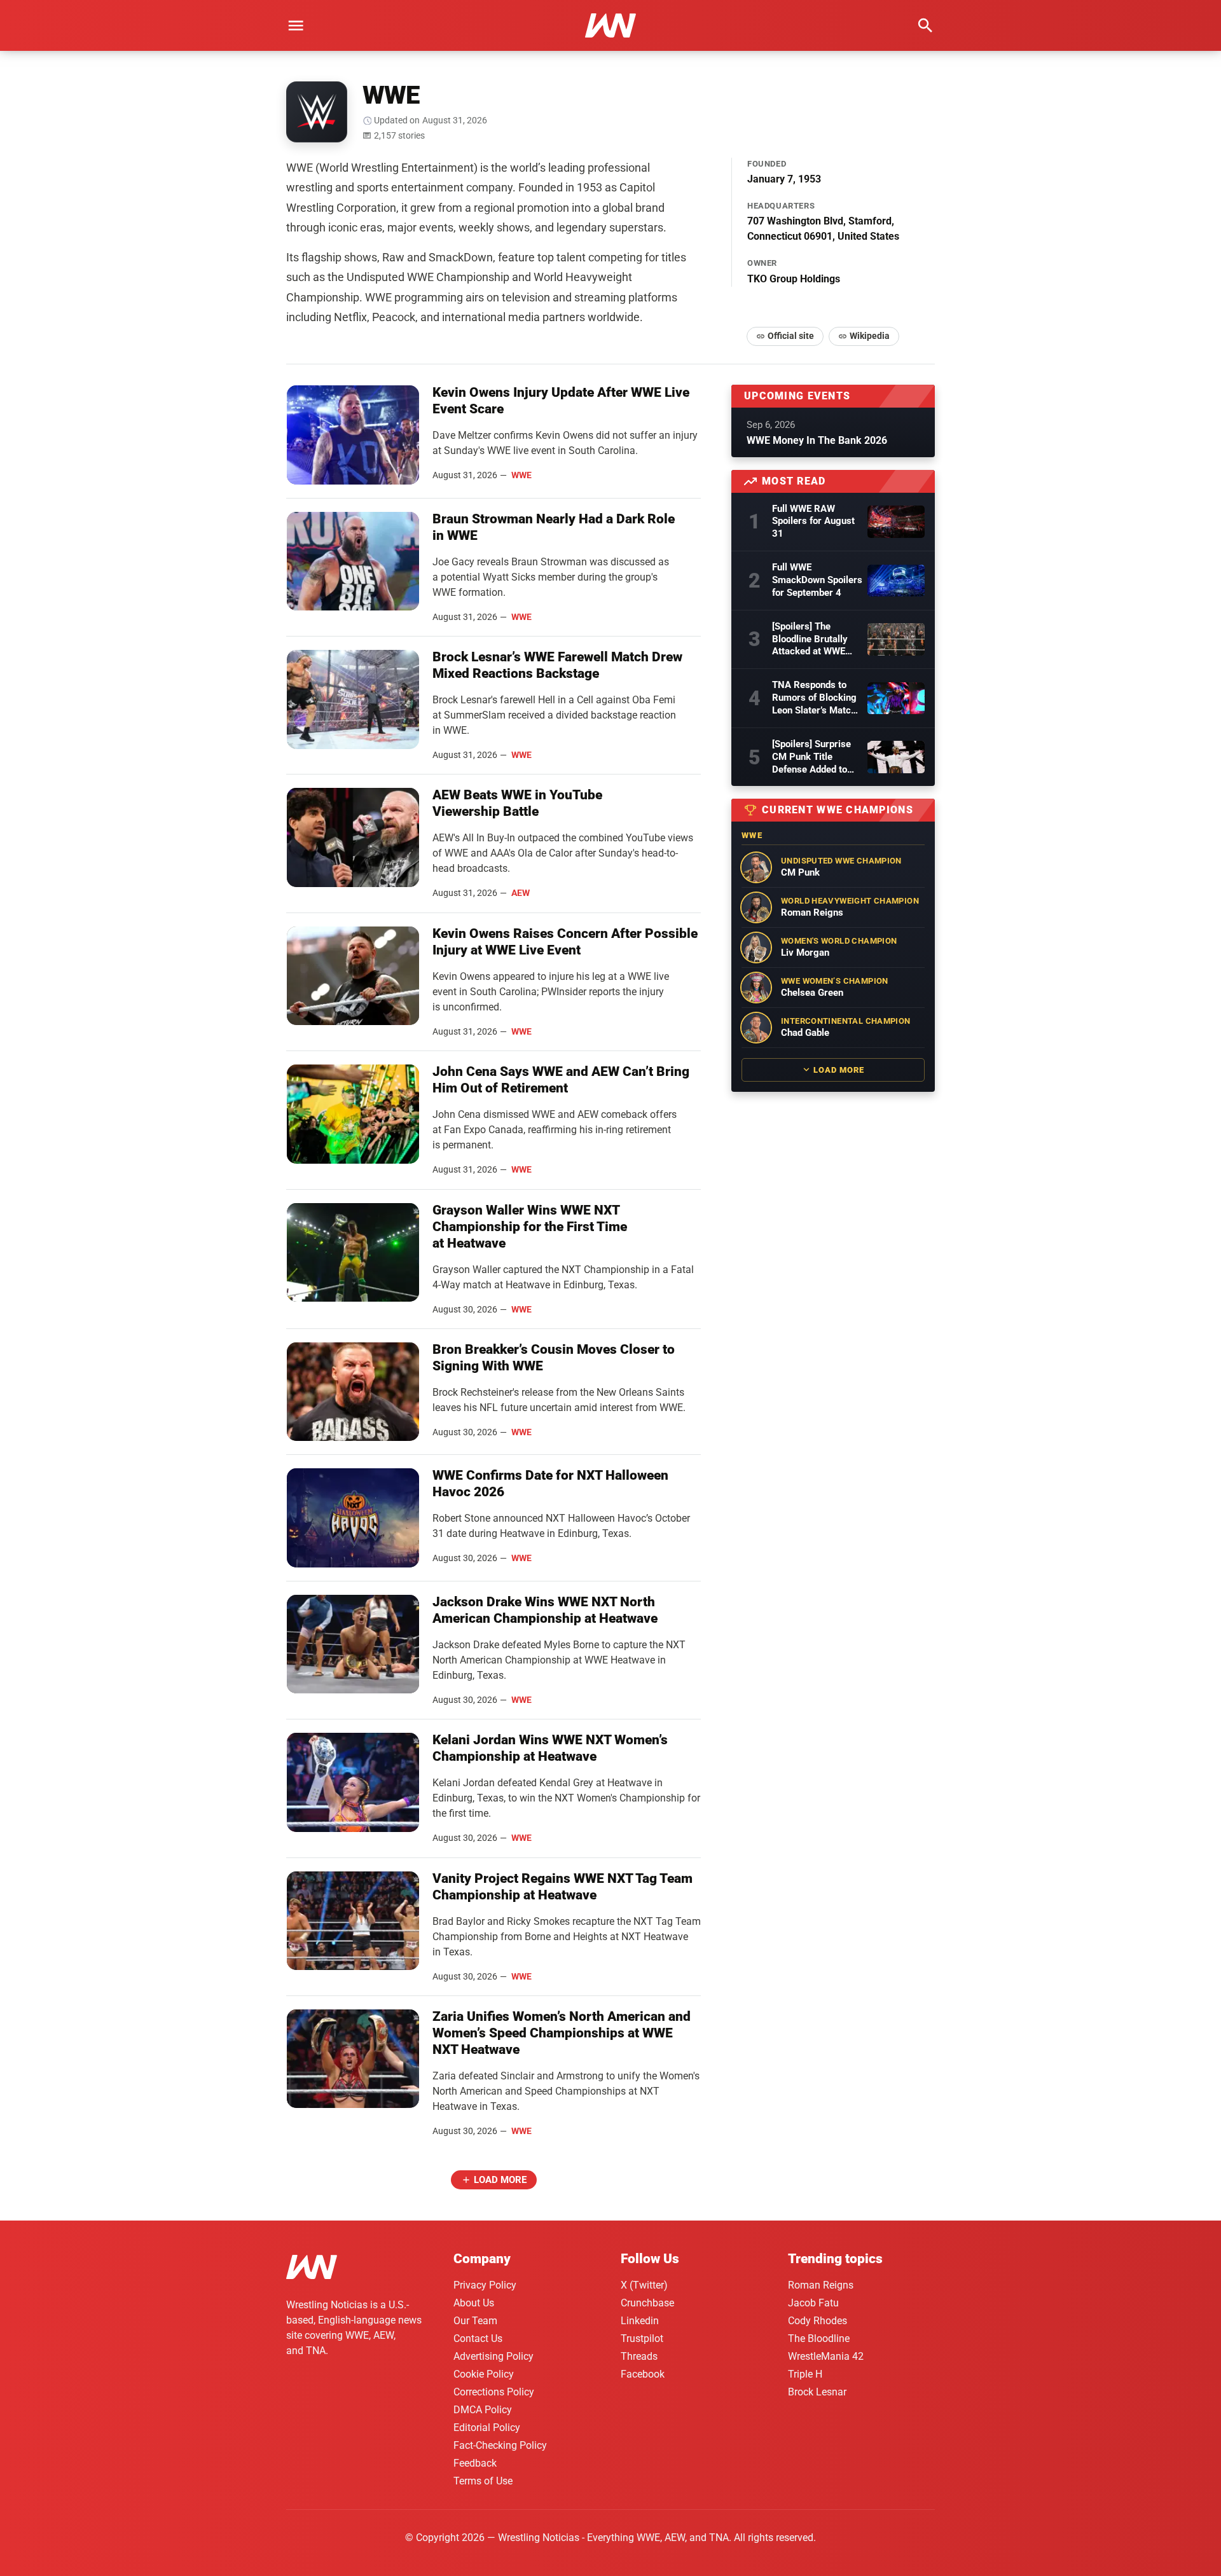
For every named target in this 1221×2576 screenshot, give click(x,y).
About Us (474, 2303)
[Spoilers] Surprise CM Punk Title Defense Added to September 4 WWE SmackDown (811, 757)
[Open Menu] (296, 25)
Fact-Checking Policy (500, 2445)
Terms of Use (483, 2481)
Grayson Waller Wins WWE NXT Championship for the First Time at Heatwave (530, 1227)
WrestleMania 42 (826, 2356)
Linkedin (640, 2321)
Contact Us (478, 2338)
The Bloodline (819, 2338)
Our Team (475, 2321)
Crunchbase (647, 2303)
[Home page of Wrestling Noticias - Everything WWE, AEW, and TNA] (610, 25)
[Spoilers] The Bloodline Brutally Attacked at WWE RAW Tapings (810, 640)
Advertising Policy (493, 2356)
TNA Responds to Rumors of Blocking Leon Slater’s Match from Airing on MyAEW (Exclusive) (814, 698)
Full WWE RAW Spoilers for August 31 (813, 521)
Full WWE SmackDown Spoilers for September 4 (817, 580)
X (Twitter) (644, 2285)
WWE (521, 475)
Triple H (805, 2374)
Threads (639, 2356)
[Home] (312, 2269)
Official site (791, 336)
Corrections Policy (494, 2392)
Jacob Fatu (813, 2303)
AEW (521, 893)
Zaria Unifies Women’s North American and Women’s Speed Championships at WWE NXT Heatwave (562, 2033)
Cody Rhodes (817, 2321)
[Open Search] (925, 25)
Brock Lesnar (817, 2392)
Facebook (643, 2374)
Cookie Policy (484, 2374)
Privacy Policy (485, 2285)
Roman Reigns (821, 2285)
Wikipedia (870, 336)
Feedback (475, 2463)
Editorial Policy (487, 2428)
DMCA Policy (483, 2410)
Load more (500, 2180)
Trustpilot (642, 2338)
